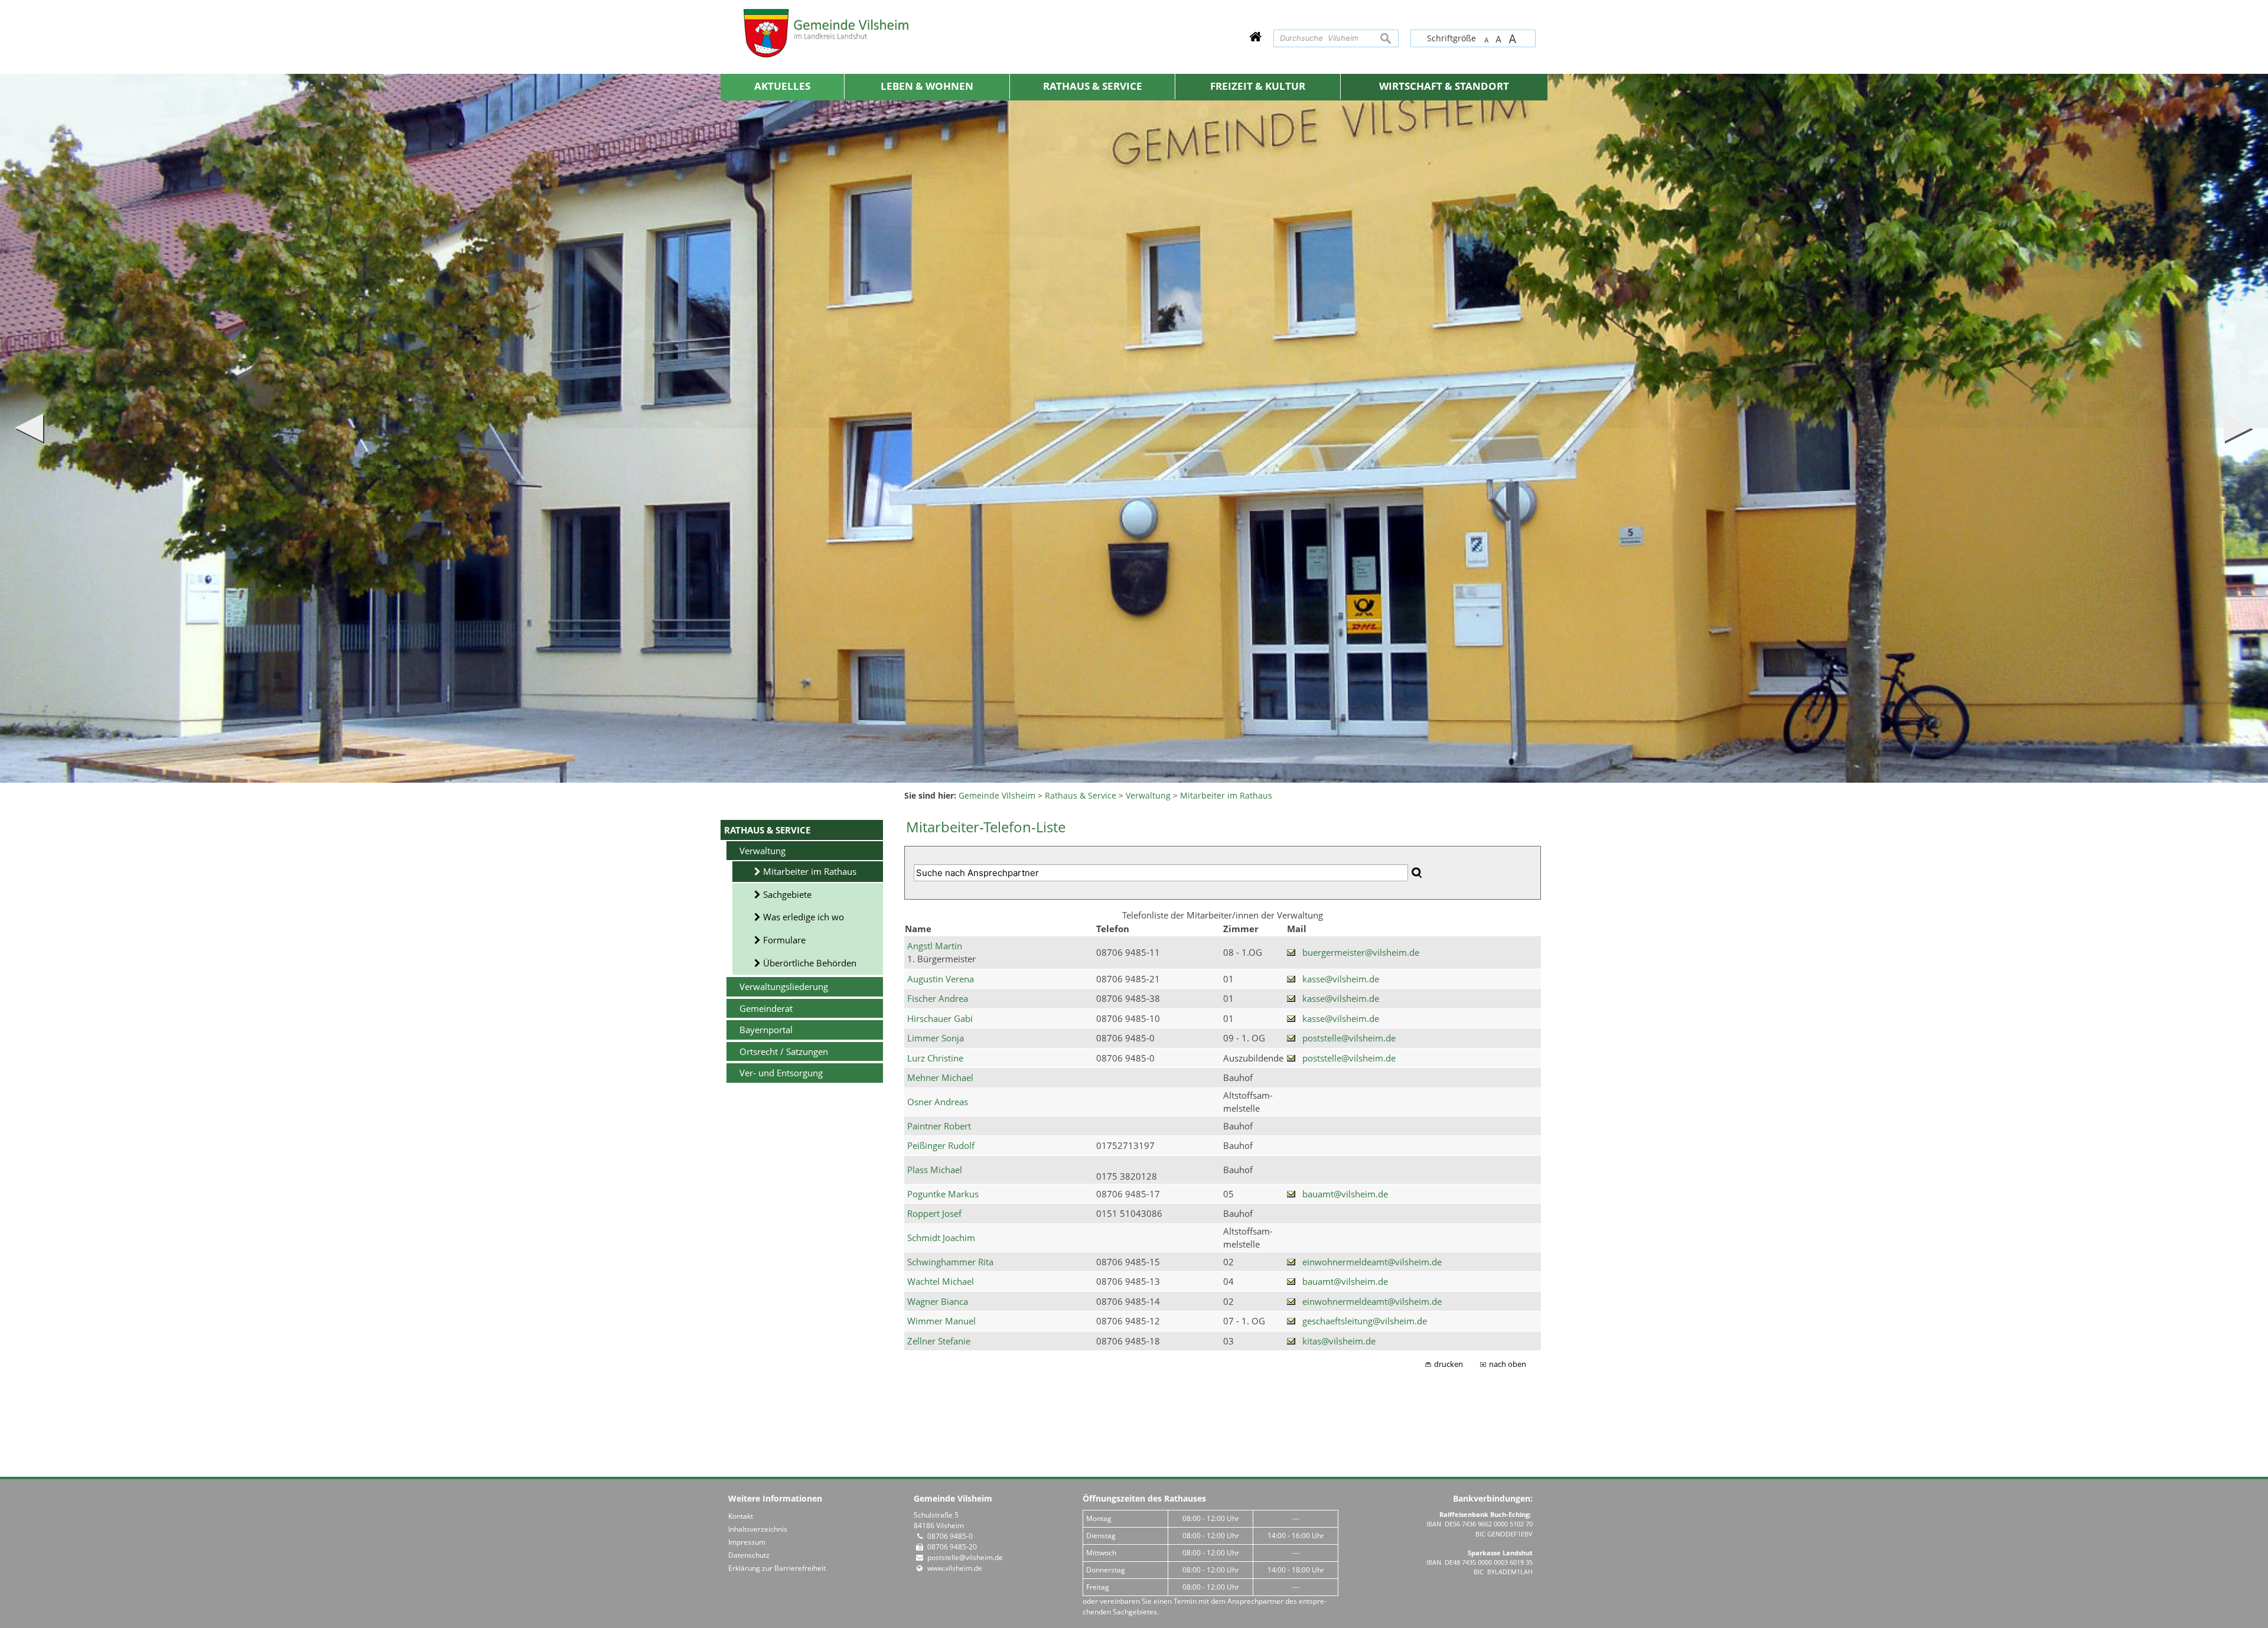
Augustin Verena (941, 979)
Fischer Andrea (938, 998)
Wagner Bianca (938, 1301)
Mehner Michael (940, 1077)
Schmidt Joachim (941, 1238)
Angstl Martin (935, 946)
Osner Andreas (938, 1102)
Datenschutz (749, 1555)
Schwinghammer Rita (950, 1262)
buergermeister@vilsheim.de (1361, 952)
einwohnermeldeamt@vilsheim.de (1372, 1262)
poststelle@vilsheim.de (1349, 1038)
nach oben (1508, 1364)
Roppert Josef (934, 1213)
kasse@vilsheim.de (1341, 979)
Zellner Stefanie (939, 1341)
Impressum (747, 1542)
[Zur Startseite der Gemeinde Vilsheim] (1255, 36)
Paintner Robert (939, 1126)
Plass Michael (935, 1170)
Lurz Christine (935, 1058)
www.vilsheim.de (955, 1568)
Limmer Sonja (936, 1038)
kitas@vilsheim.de (1339, 1341)
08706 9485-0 (950, 1536)
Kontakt (741, 1516)
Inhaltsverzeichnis (758, 1529)
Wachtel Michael (941, 1281)
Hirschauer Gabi (940, 1018)
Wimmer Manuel (941, 1321)
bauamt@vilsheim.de (1345, 1194)
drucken (1449, 1364)
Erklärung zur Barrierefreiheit (777, 1568)
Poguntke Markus (943, 1194)
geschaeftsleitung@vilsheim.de (1365, 1321)
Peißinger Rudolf (941, 1145)
